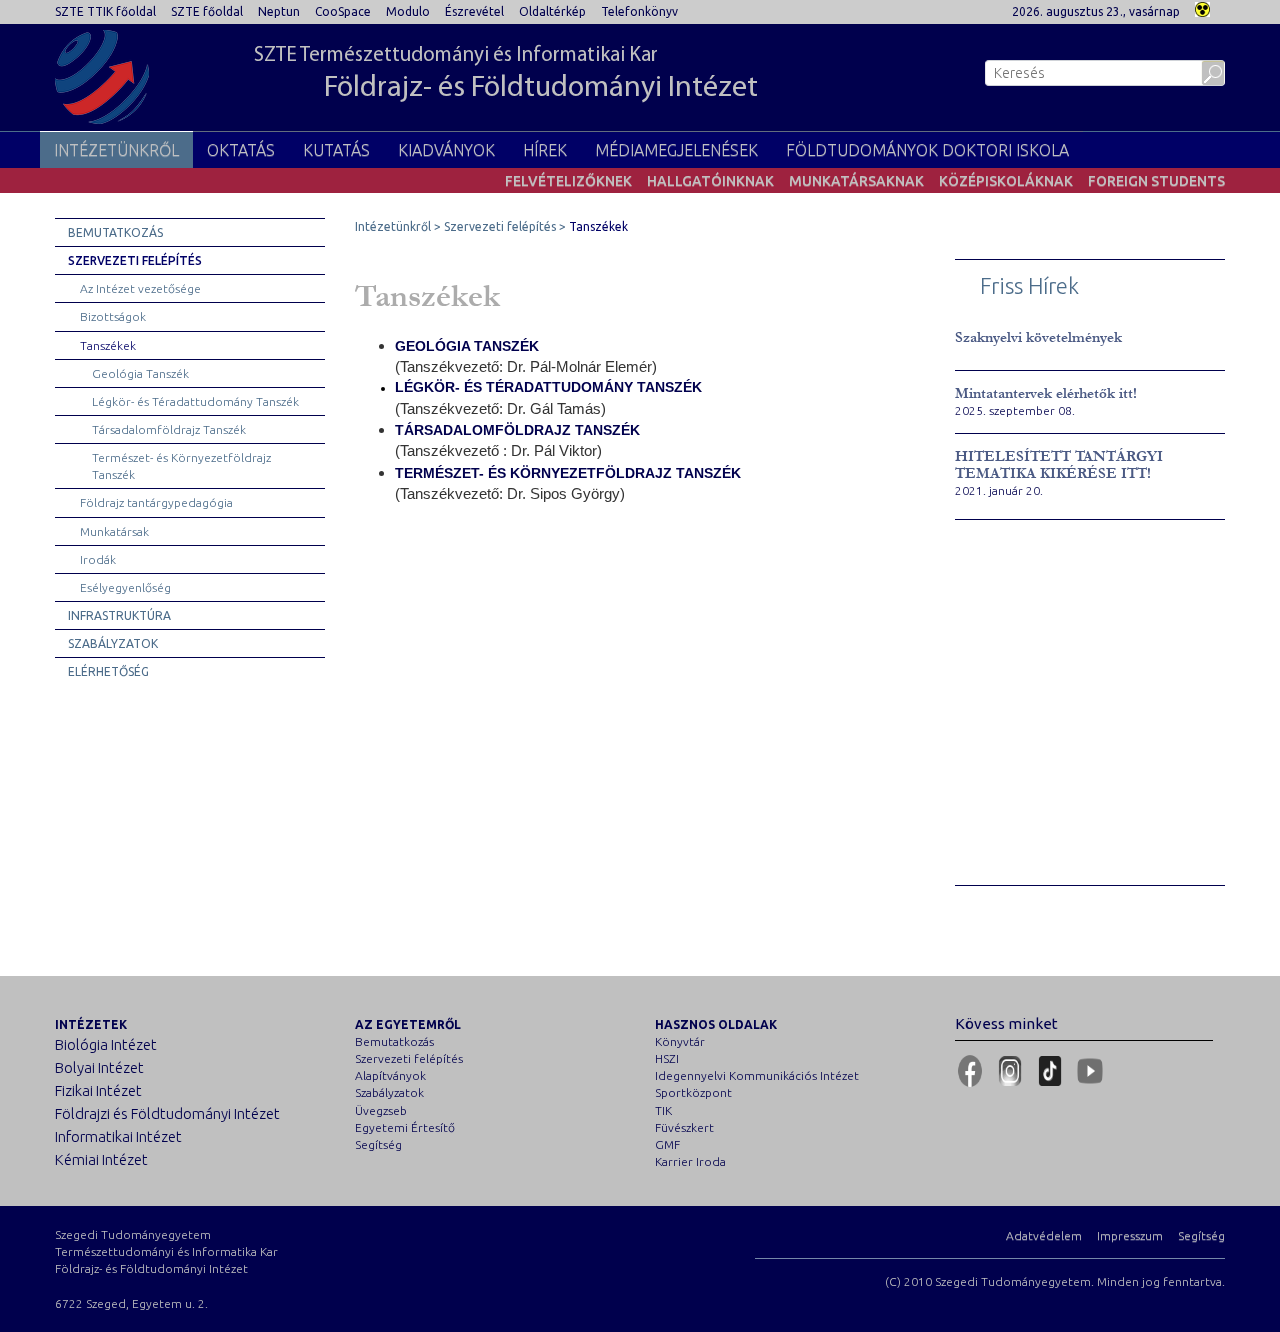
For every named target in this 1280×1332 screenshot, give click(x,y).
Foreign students (1156, 181)
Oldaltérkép (552, 11)
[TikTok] (1050, 1071)
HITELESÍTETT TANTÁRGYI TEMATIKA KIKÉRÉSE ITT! (1059, 465)
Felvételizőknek (568, 181)
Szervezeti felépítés (135, 260)
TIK (663, 1110)
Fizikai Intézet (98, 1090)
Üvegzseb (381, 1110)
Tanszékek (108, 345)
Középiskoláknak (1006, 181)
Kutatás (336, 150)
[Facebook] (970, 1071)
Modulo (408, 11)
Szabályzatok (113, 643)
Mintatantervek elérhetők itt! (1046, 393)
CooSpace (343, 11)
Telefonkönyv (639, 11)
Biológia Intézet (106, 1044)
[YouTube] (1090, 1071)
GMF (667, 1144)
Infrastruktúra (119, 615)
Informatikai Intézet (118, 1136)
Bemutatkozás (115, 232)
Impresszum (1130, 1235)
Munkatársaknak (856, 181)
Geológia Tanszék (140, 373)
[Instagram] (1010, 1071)
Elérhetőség (108, 671)
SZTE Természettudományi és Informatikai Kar (506, 74)
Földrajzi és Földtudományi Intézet (167, 1113)
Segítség (378, 1144)
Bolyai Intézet (99, 1067)
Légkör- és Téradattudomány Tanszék (195, 401)
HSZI (667, 1058)
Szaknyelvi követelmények (1038, 337)
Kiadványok (446, 150)
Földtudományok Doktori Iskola (927, 150)
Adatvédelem (1044, 1235)
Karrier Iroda (690, 1161)
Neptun (279, 11)
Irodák (98, 559)
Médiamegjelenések (676, 150)
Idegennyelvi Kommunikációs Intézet (757, 1075)
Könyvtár (680, 1041)
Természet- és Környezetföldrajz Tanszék (181, 466)
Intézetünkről (116, 150)
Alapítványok (390, 1075)
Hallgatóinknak (710, 181)
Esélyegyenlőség (125, 587)
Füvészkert (684, 1127)
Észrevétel (474, 11)
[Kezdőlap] (102, 77)
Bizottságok (113, 316)
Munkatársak (114, 531)
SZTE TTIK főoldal (105, 11)
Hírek (545, 150)
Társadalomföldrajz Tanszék (169, 429)
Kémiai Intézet (101, 1159)
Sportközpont (693, 1092)
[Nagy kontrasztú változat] (1202, 7)
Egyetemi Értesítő (405, 1127)
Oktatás (241, 150)
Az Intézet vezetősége (140, 288)
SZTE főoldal (207, 11)
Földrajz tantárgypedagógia (156, 502)
